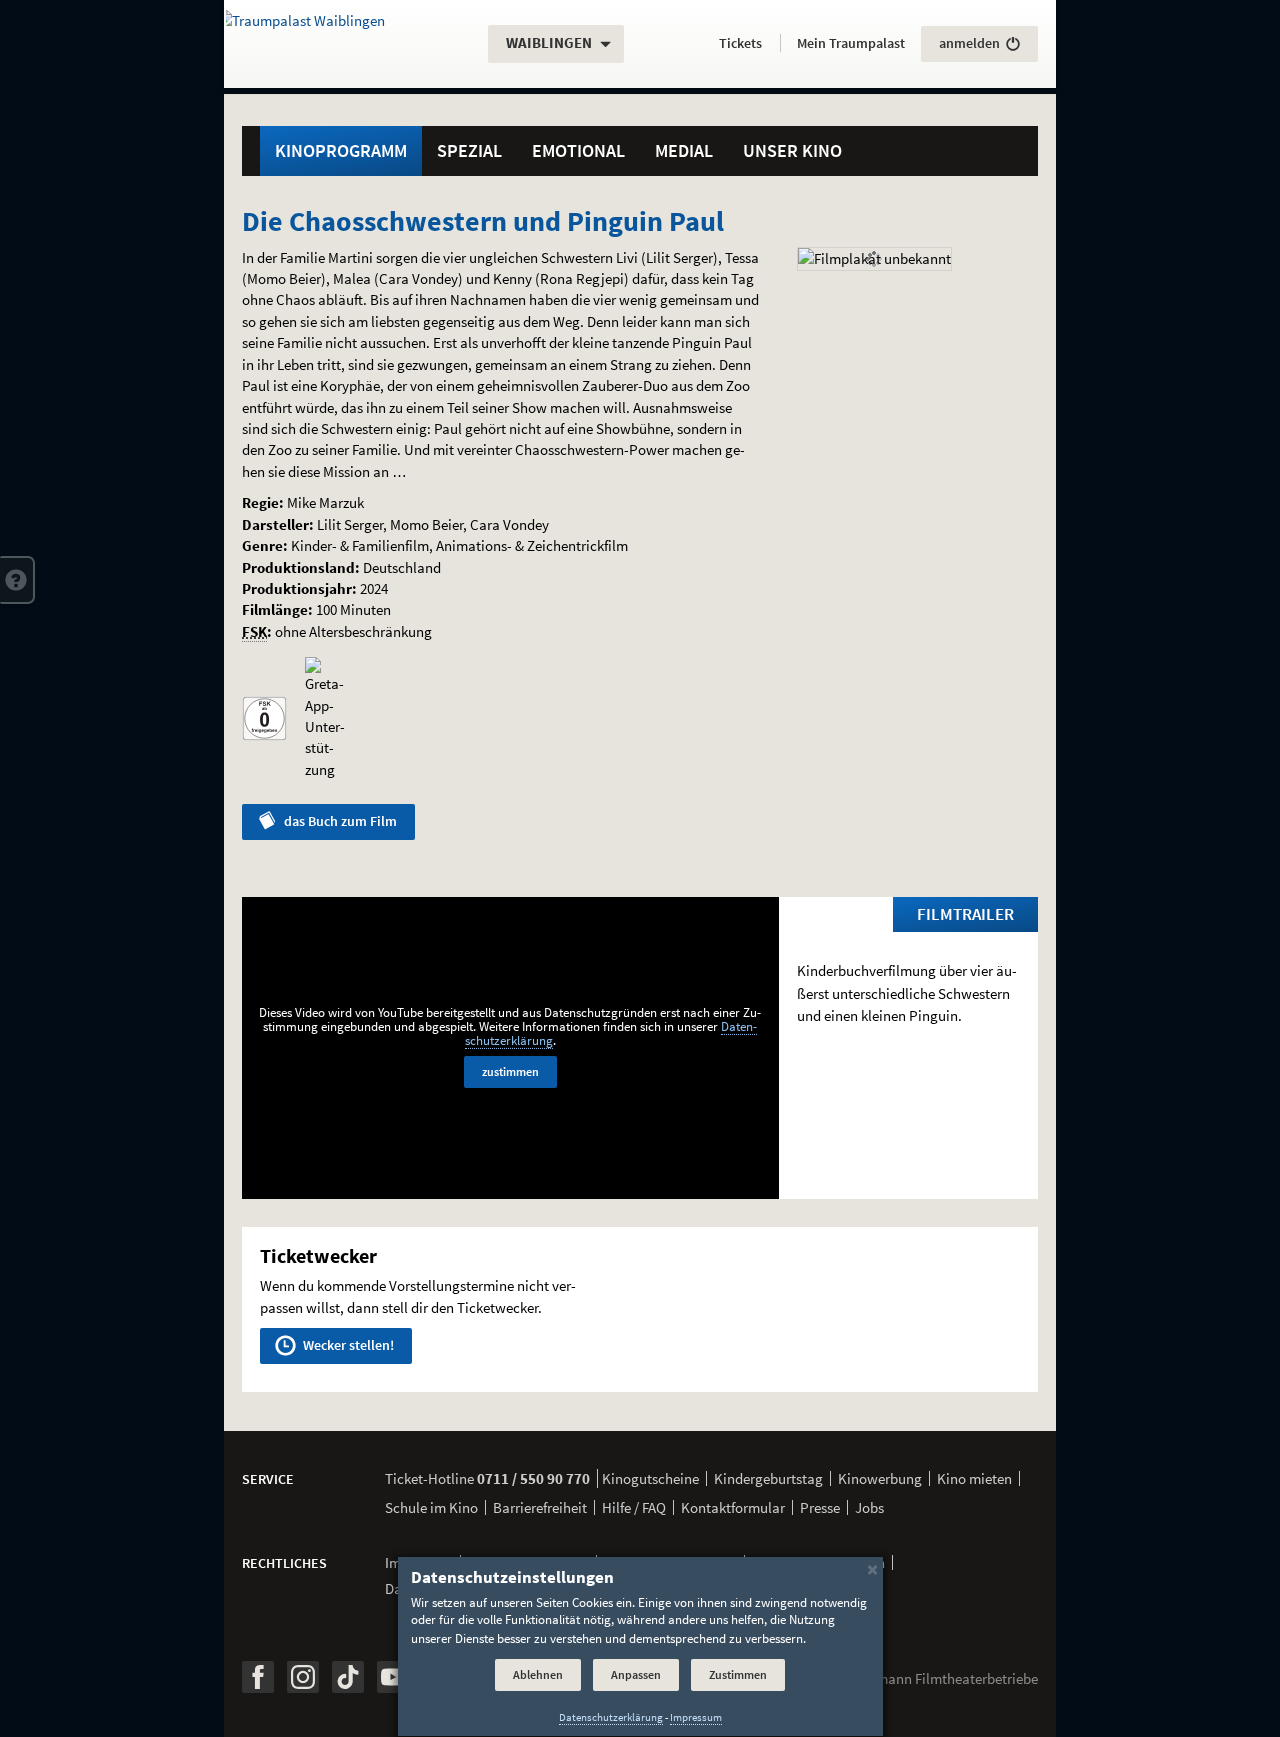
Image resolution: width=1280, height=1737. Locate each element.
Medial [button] (684, 150)
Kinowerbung (880, 1478)
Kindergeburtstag (768, 1478)
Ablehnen (538, 1674)
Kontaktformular (733, 1507)
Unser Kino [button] (792, 150)
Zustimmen (738, 1674)
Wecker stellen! (347, 1345)
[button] (17, 580)
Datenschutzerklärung (611, 1718)
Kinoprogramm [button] (341, 150)
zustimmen (510, 1071)
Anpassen (636, 1674)
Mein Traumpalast (851, 43)
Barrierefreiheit (540, 1507)
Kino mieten (974, 1478)
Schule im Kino (431, 1507)
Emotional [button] (578, 150)
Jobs (869, 1507)
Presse (820, 1507)
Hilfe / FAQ (634, 1507)
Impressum (696, 1718)
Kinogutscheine (650, 1478)
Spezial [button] (469, 150)
